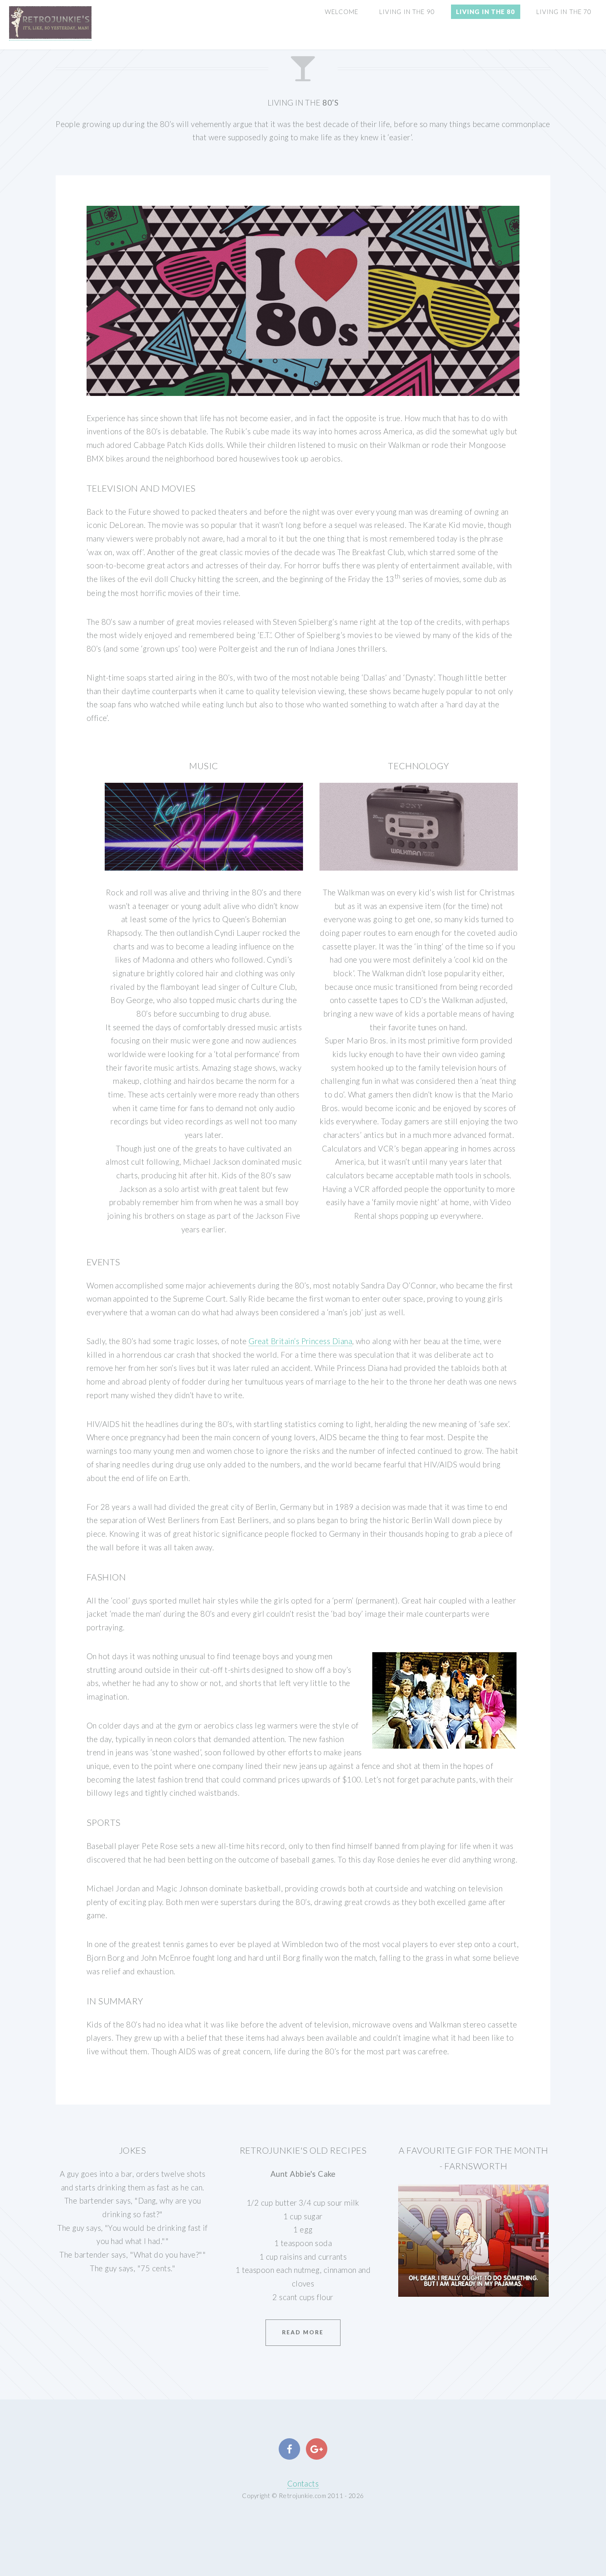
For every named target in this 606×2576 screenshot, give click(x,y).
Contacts (303, 2484)
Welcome (342, 12)
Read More (303, 2332)
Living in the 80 (486, 12)
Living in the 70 (564, 12)
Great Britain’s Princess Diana (300, 1341)
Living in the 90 (407, 12)
